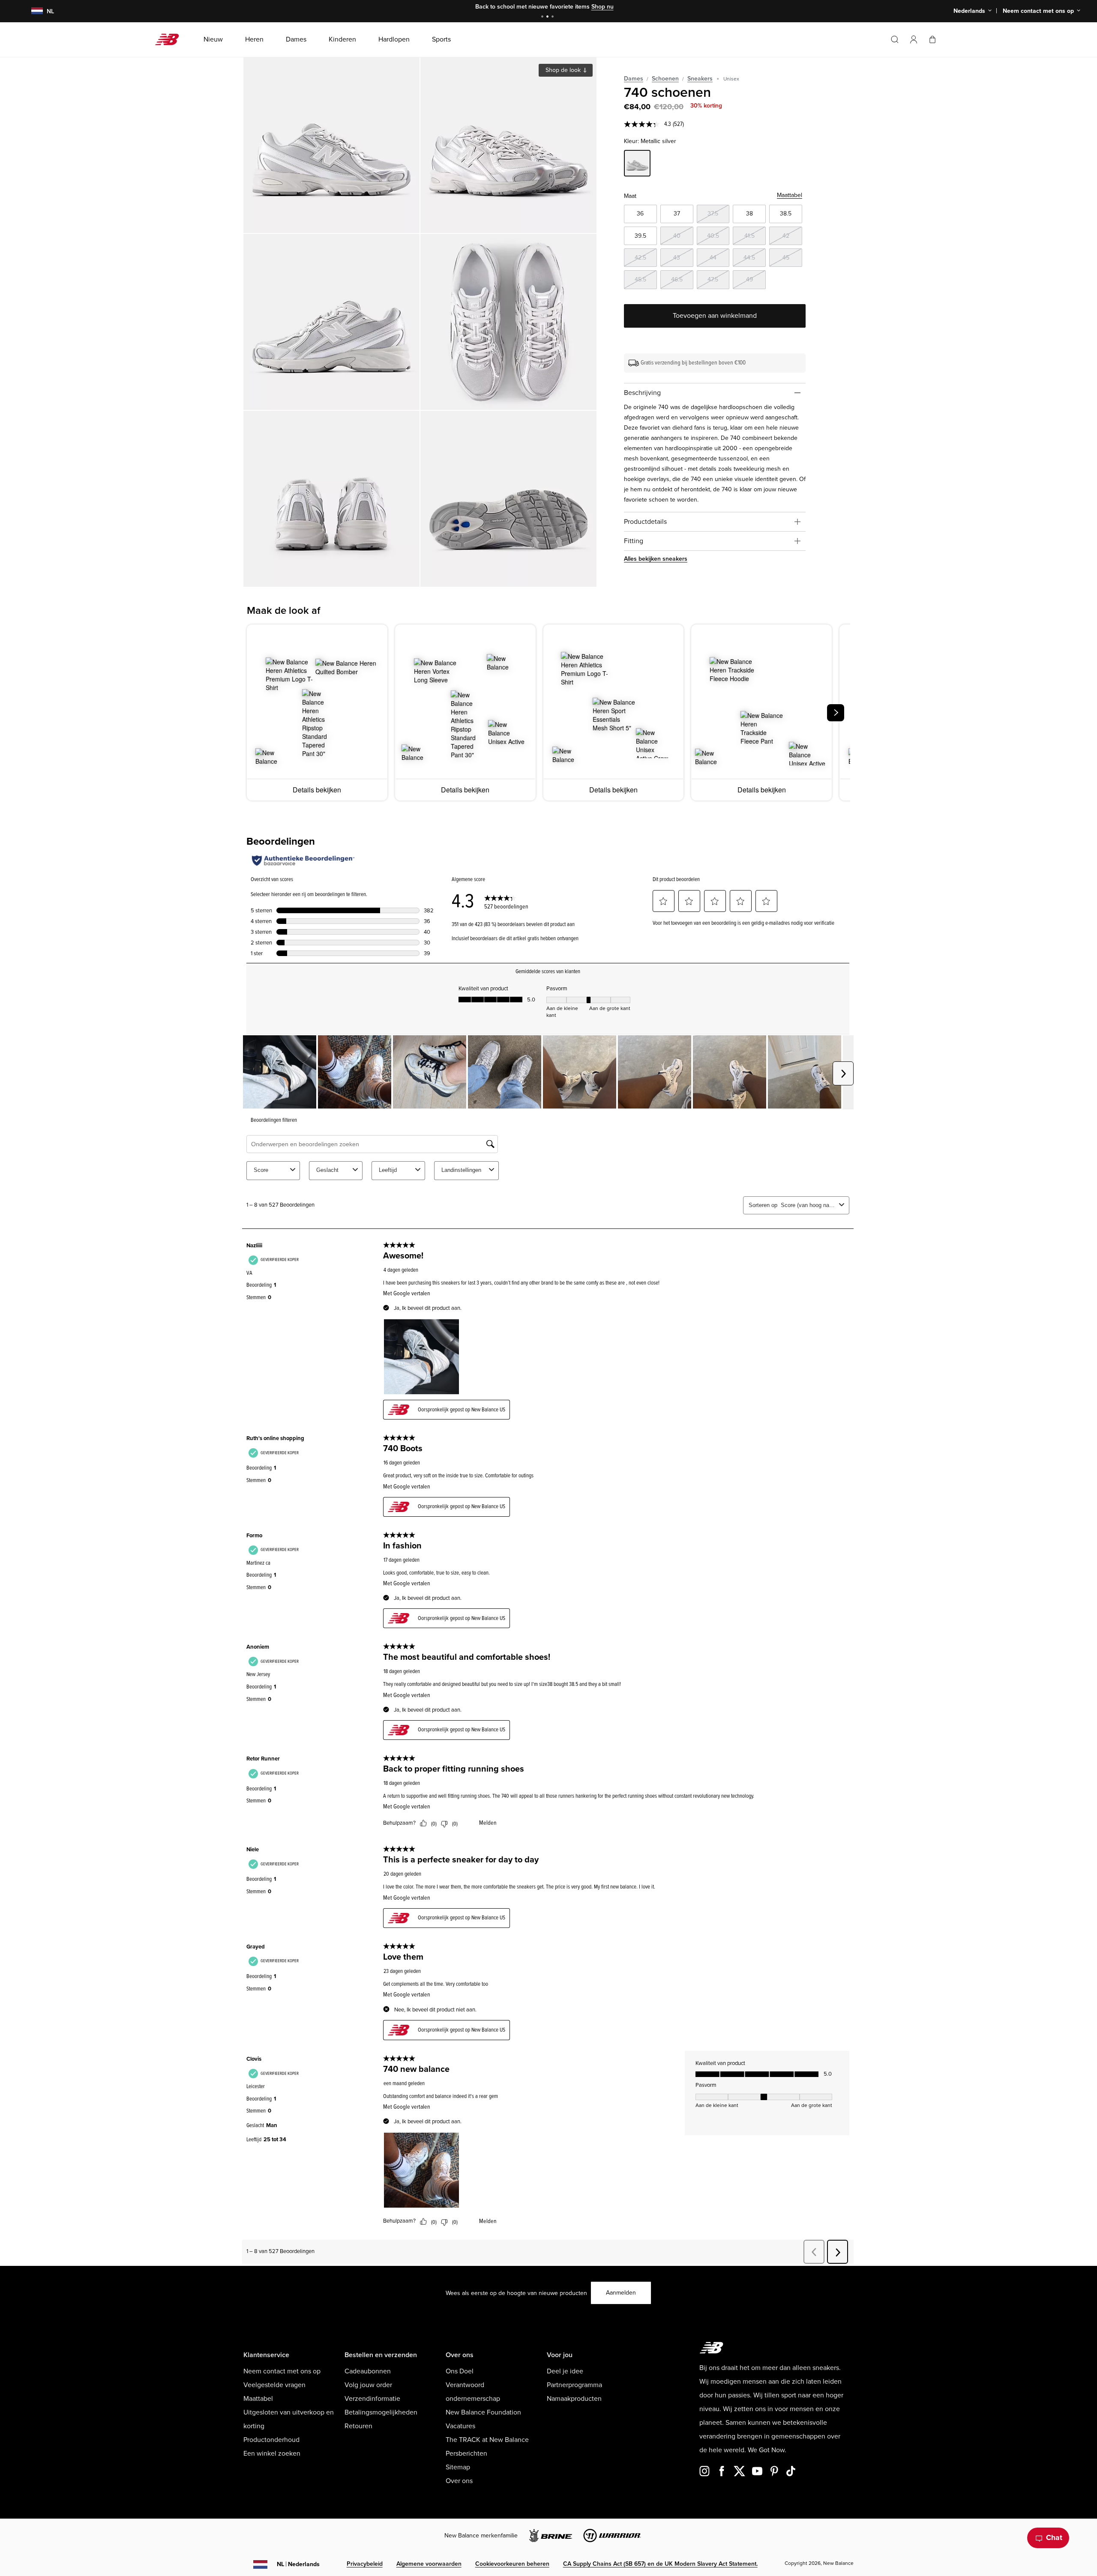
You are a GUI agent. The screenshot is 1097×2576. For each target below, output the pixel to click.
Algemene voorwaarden (429, 2564)
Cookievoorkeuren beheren (512, 2564)
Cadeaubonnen (368, 2371)
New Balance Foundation (483, 2412)
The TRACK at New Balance (487, 2440)
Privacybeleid (365, 2564)
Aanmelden (621, 2293)
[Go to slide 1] (543, 17)
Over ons (459, 2481)
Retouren (358, 2426)
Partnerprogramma (574, 2385)
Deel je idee (565, 2371)
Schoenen (665, 79)
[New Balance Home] (170, 39)
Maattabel (790, 195)
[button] (914, 39)
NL (298, 2564)
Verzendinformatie (372, 2399)
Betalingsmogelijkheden (381, 2412)
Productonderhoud (271, 2440)
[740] (331, 145)
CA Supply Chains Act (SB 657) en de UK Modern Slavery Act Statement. (660, 2564)
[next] (836, 713)
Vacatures (460, 2426)
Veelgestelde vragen (274, 2385)
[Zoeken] (895, 39)
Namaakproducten (574, 2399)
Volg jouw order (368, 2385)
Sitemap (458, 2467)
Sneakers (700, 79)
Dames (634, 79)
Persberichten (466, 2453)
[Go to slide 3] (554, 17)
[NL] (32, 11)
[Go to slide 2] (548, 17)
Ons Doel (460, 2371)
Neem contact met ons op (282, 2371)
